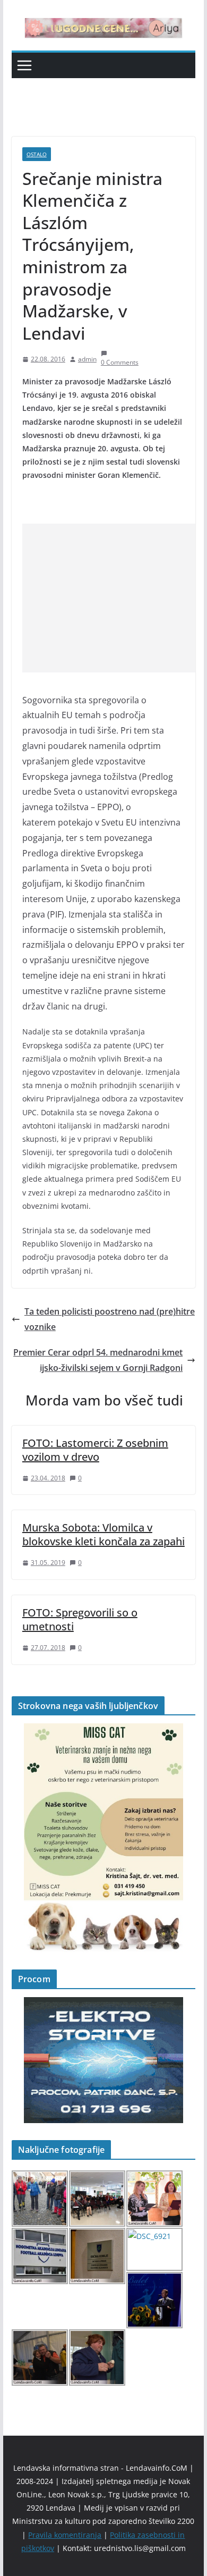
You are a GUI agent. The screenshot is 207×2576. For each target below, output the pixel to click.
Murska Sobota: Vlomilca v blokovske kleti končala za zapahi (103, 1534)
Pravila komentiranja (65, 2535)
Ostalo (37, 154)
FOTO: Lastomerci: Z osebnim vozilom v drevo (95, 1450)
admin (87, 359)
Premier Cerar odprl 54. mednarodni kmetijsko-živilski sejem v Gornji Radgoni (98, 1360)
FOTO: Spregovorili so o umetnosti (80, 1619)
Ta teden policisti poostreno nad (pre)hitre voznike (110, 1319)
